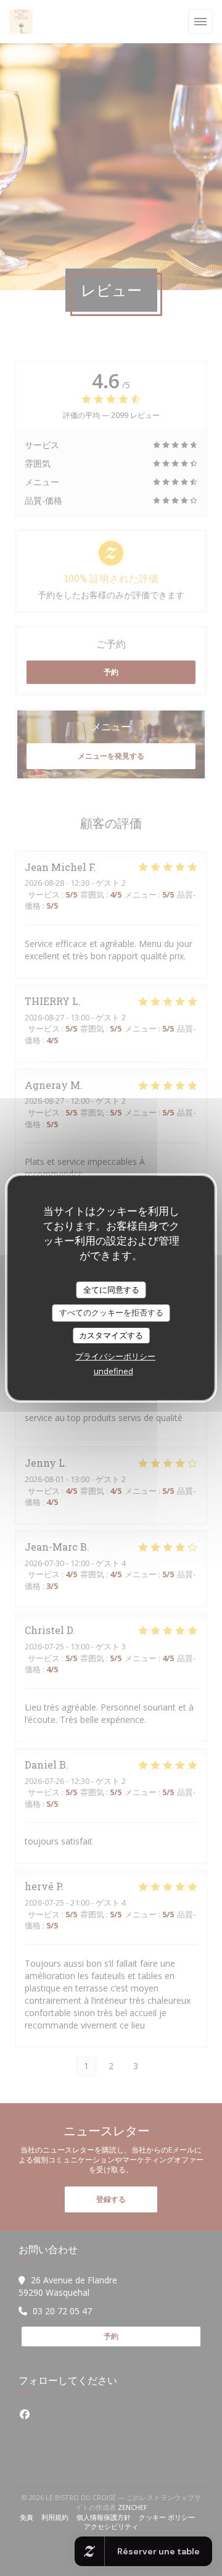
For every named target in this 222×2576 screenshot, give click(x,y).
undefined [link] (113, 1371)
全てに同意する (111, 1290)
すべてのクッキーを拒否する (111, 1312)
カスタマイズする (111, 1335)
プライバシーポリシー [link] (115, 1356)
